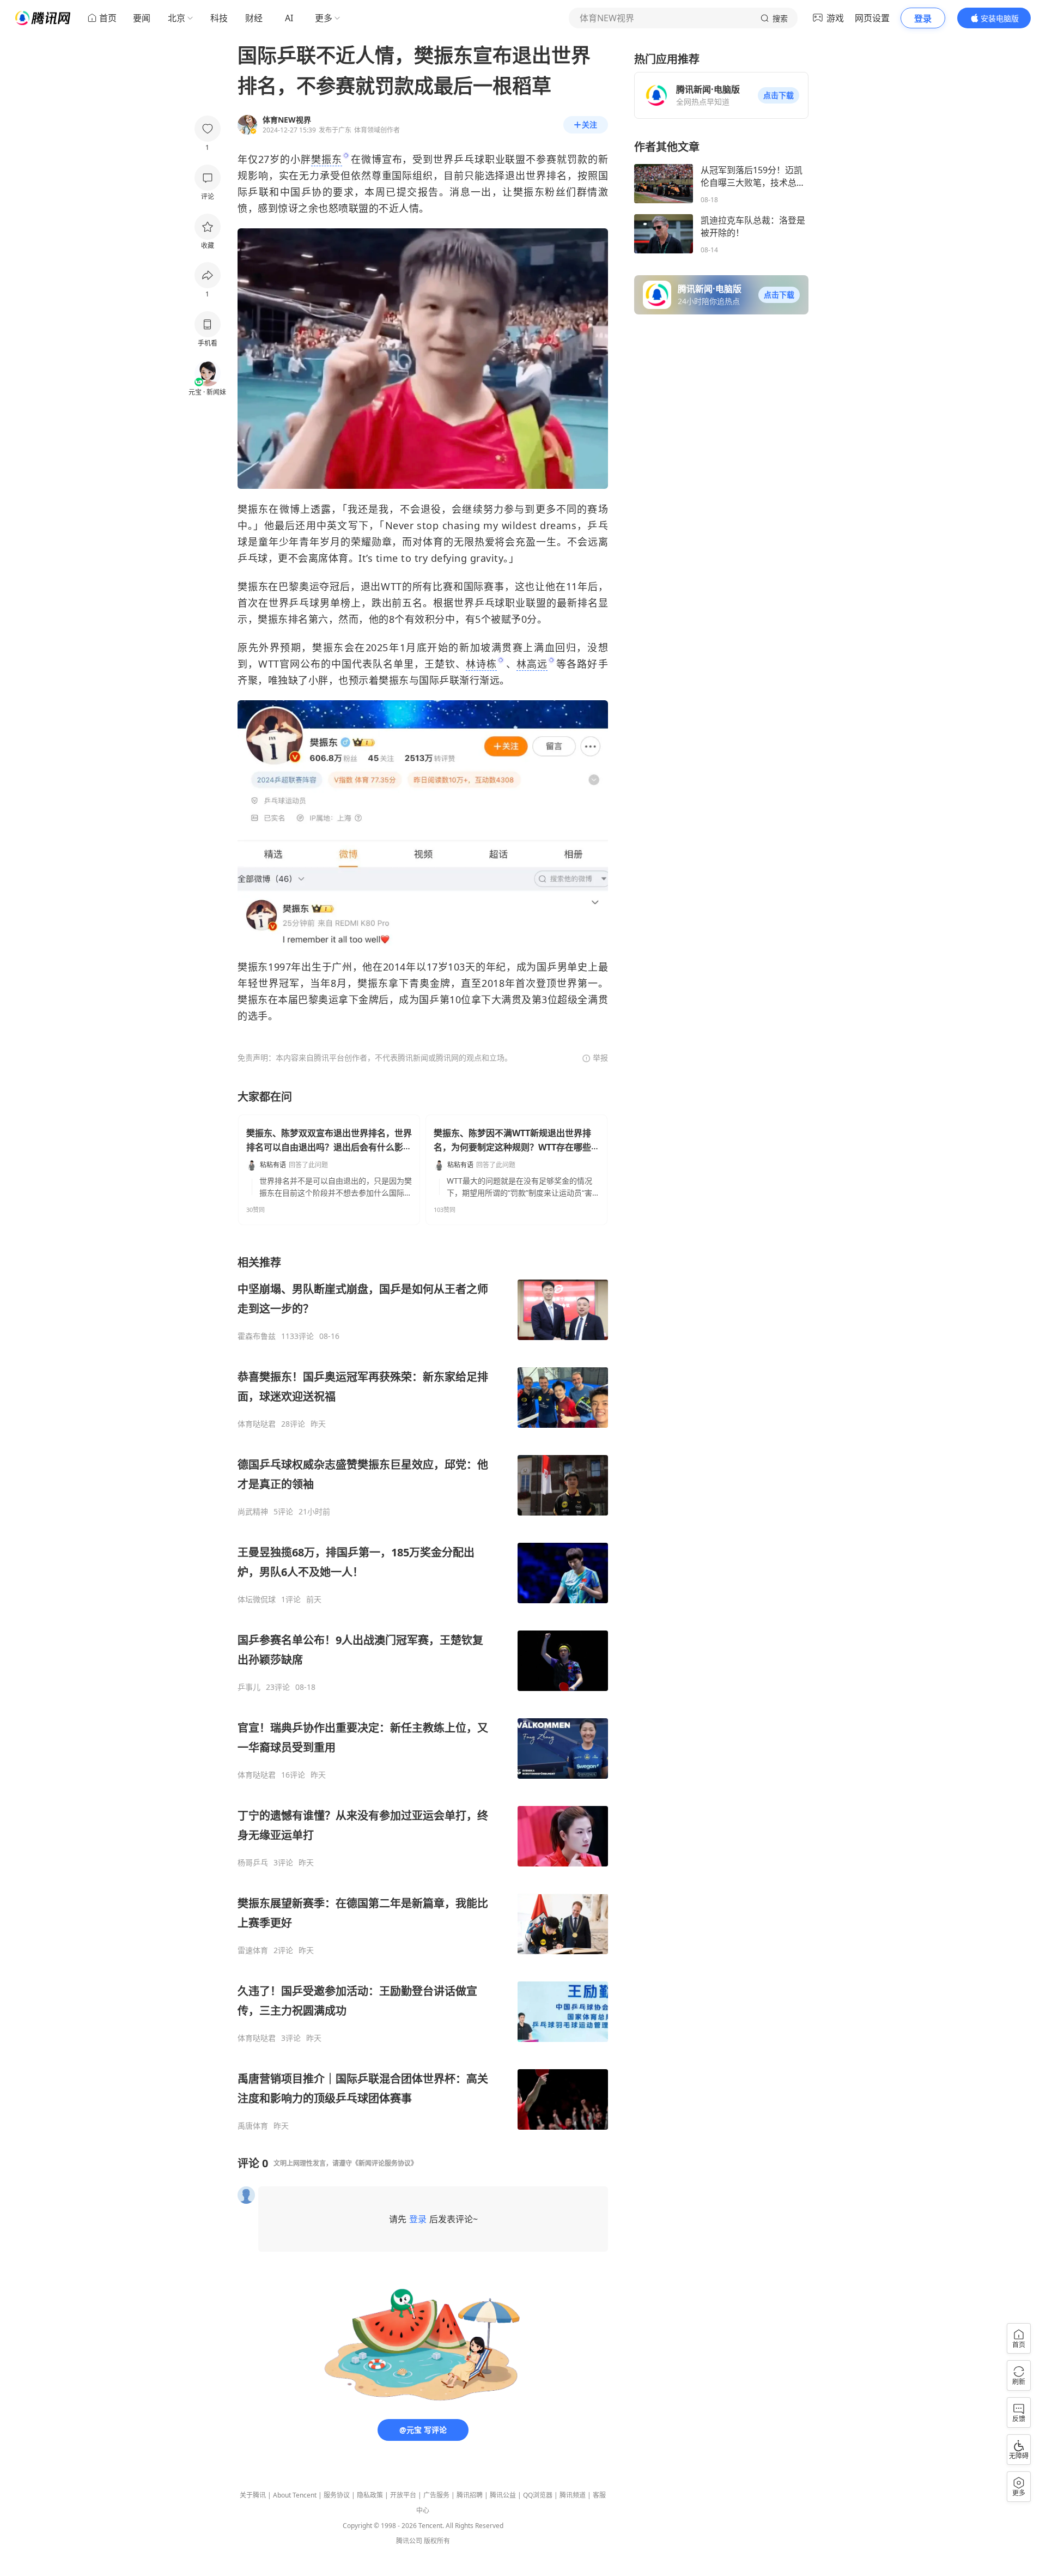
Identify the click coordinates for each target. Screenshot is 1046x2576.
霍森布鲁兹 (257, 1336)
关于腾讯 (253, 2495)
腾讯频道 (573, 2495)
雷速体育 (253, 1950)
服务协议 (337, 2495)
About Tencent (295, 2495)
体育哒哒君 (257, 1424)
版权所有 (437, 2541)
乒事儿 (249, 1687)
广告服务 (436, 2495)
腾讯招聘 (470, 2495)
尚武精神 (253, 1512)
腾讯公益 (503, 2495)
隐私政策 (370, 2495)
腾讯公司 (409, 2541)
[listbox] (423, 1693)
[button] (779, 95)
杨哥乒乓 (253, 1863)
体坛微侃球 (257, 1599)
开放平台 (403, 2495)
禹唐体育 (253, 2126)
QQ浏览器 (538, 2495)
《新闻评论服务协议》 (385, 2163)
